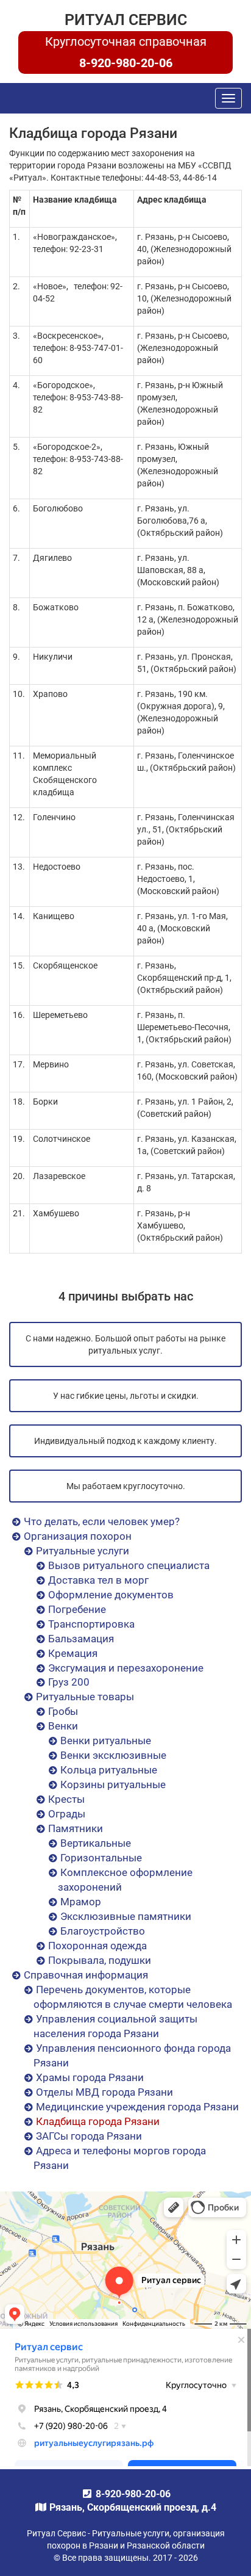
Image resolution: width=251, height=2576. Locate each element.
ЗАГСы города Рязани (89, 2136)
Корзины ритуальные (113, 1784)
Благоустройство (103, 1931)
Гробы (63, 1711)
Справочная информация (86, 1975)
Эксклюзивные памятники (126, 1916)
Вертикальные (96, 1843)
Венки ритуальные (106, 1741)
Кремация (73, 1653)
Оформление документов (111, 1595)
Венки (63, 1726)
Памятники (76, 1828)
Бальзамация (81, 1639)
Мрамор (81, 1902)
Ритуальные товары (85, 1697)
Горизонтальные (101, 1858)
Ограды (67, 1814)
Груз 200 (69, 1682)
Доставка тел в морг (98, 1580)
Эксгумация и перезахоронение (126, 1668)
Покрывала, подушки (100, 1960)
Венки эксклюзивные (113, 1755)
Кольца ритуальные (109, 1770)
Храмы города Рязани (90, 2077)
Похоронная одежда (97, 1946)
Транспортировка (91, 1624)
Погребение (77, 1609)
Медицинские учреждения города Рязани (137, 2107)
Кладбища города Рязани (98, 2121)
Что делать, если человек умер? (102, 1521)
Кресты (66, 1799)
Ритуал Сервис (126, 20)
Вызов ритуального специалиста (129, 1565)
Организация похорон (78, 1536)
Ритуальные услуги (83, 1551)
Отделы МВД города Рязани (104, 2092)
